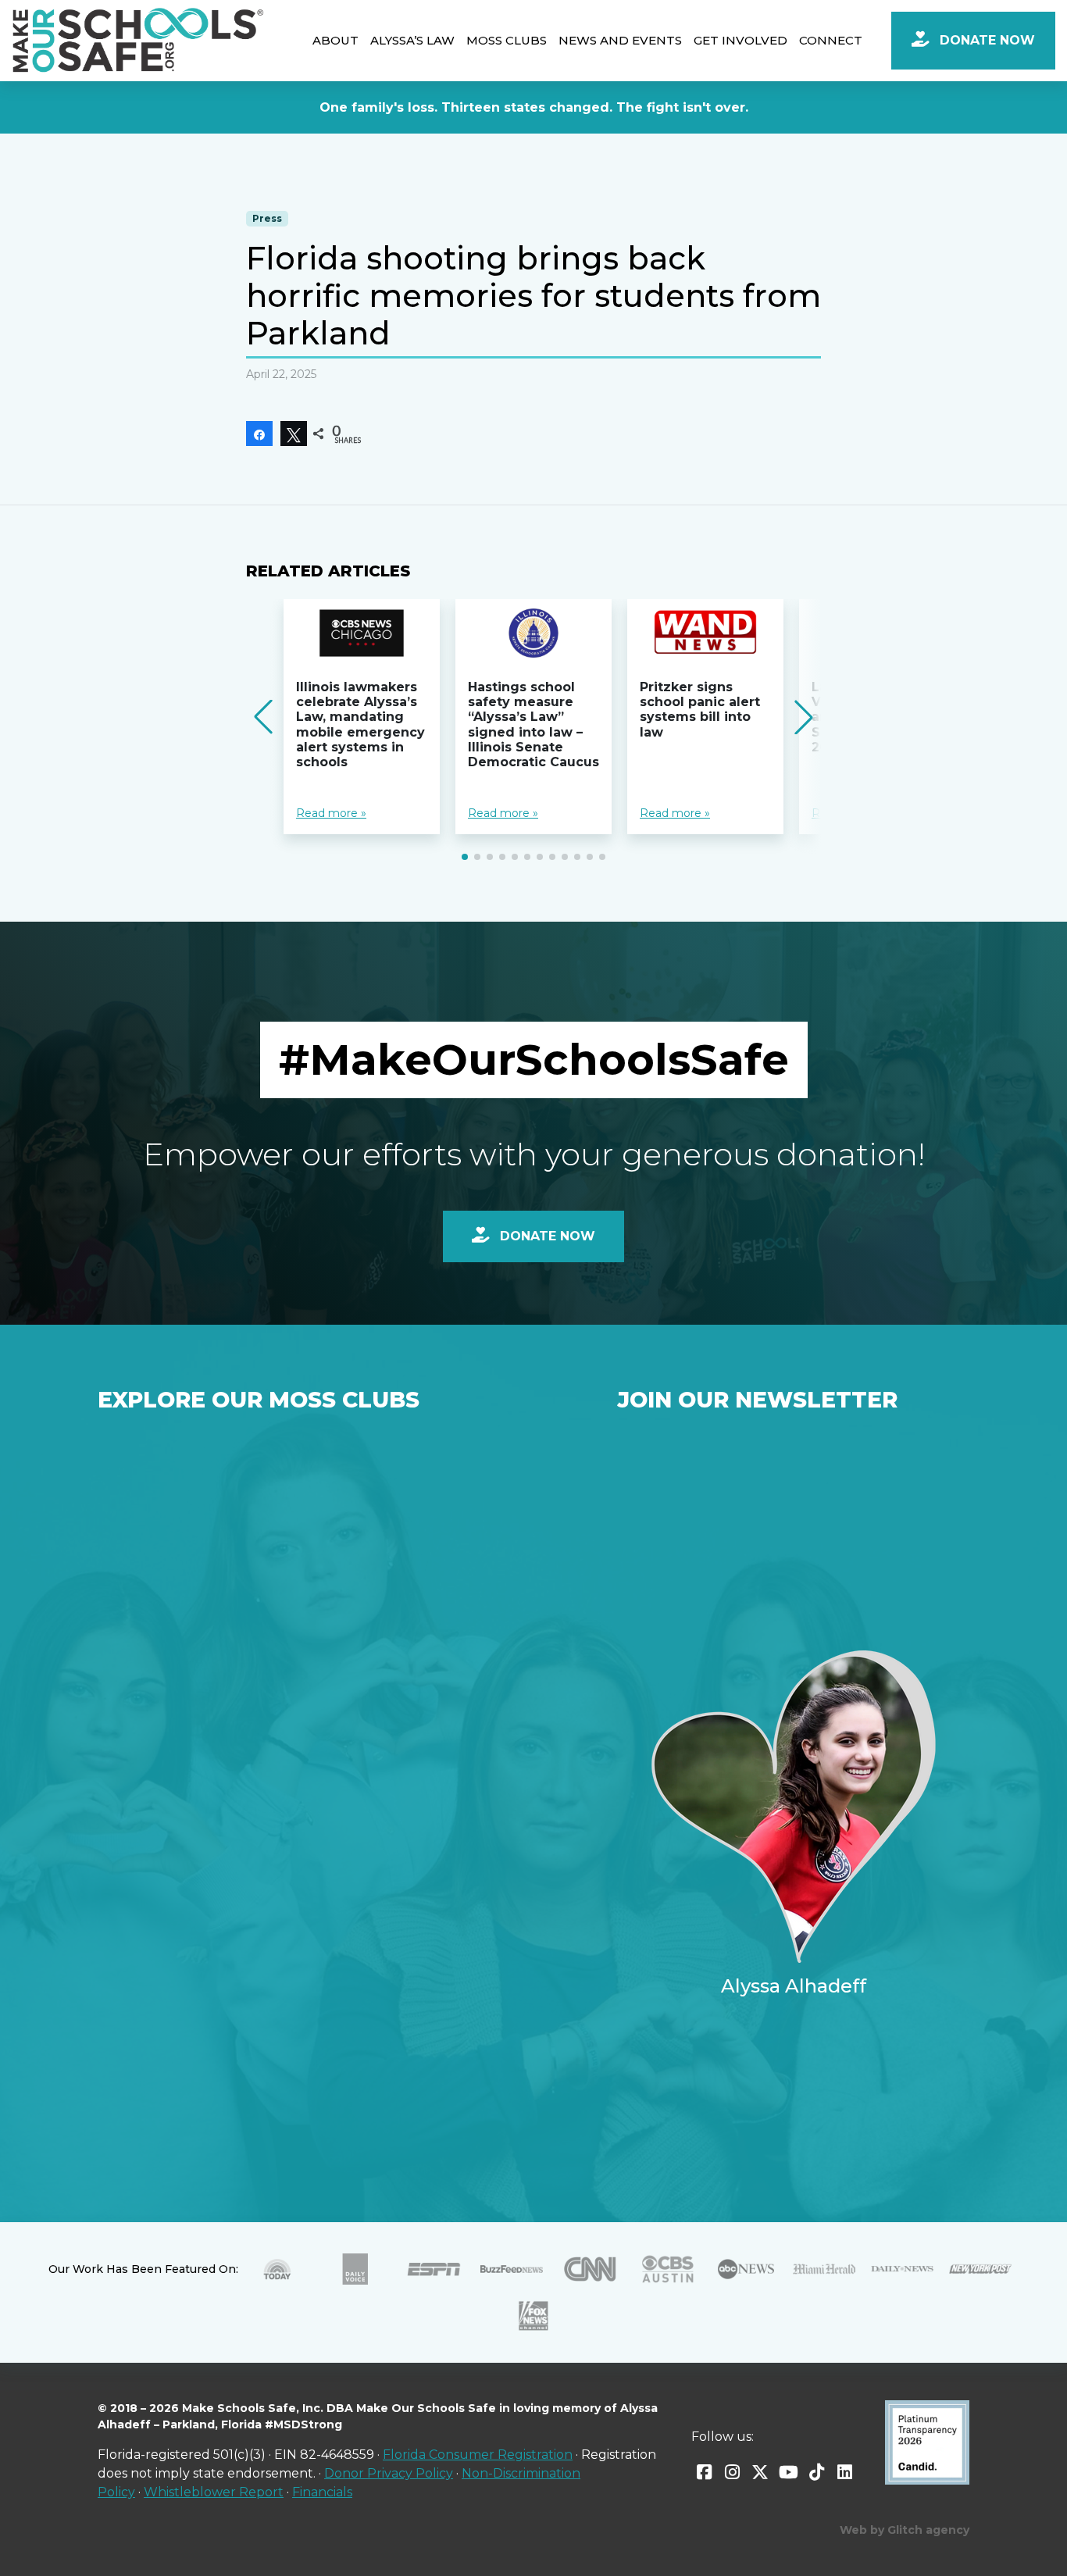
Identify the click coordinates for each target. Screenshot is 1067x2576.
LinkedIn (844, 2472)
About (335, 40)
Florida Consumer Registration (478, 2455)
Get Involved (740, 40)
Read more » (331, 813)
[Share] (259, 433)
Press (267, 218)
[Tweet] (294, 433)
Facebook (704, 2472)
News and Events (620, 40)
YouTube (788, 2472)
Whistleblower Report (214, 2492)
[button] (465, 857)
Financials (322, 2492)
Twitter (760, 2472)
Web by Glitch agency (905, 2530)
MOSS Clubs (507, 40)
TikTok (816, 2472)
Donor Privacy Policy (389, 2473)
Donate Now (985, 40)
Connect (831, 40)
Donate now (546, 1236)
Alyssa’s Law (412, 40)
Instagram (732, 2472)
